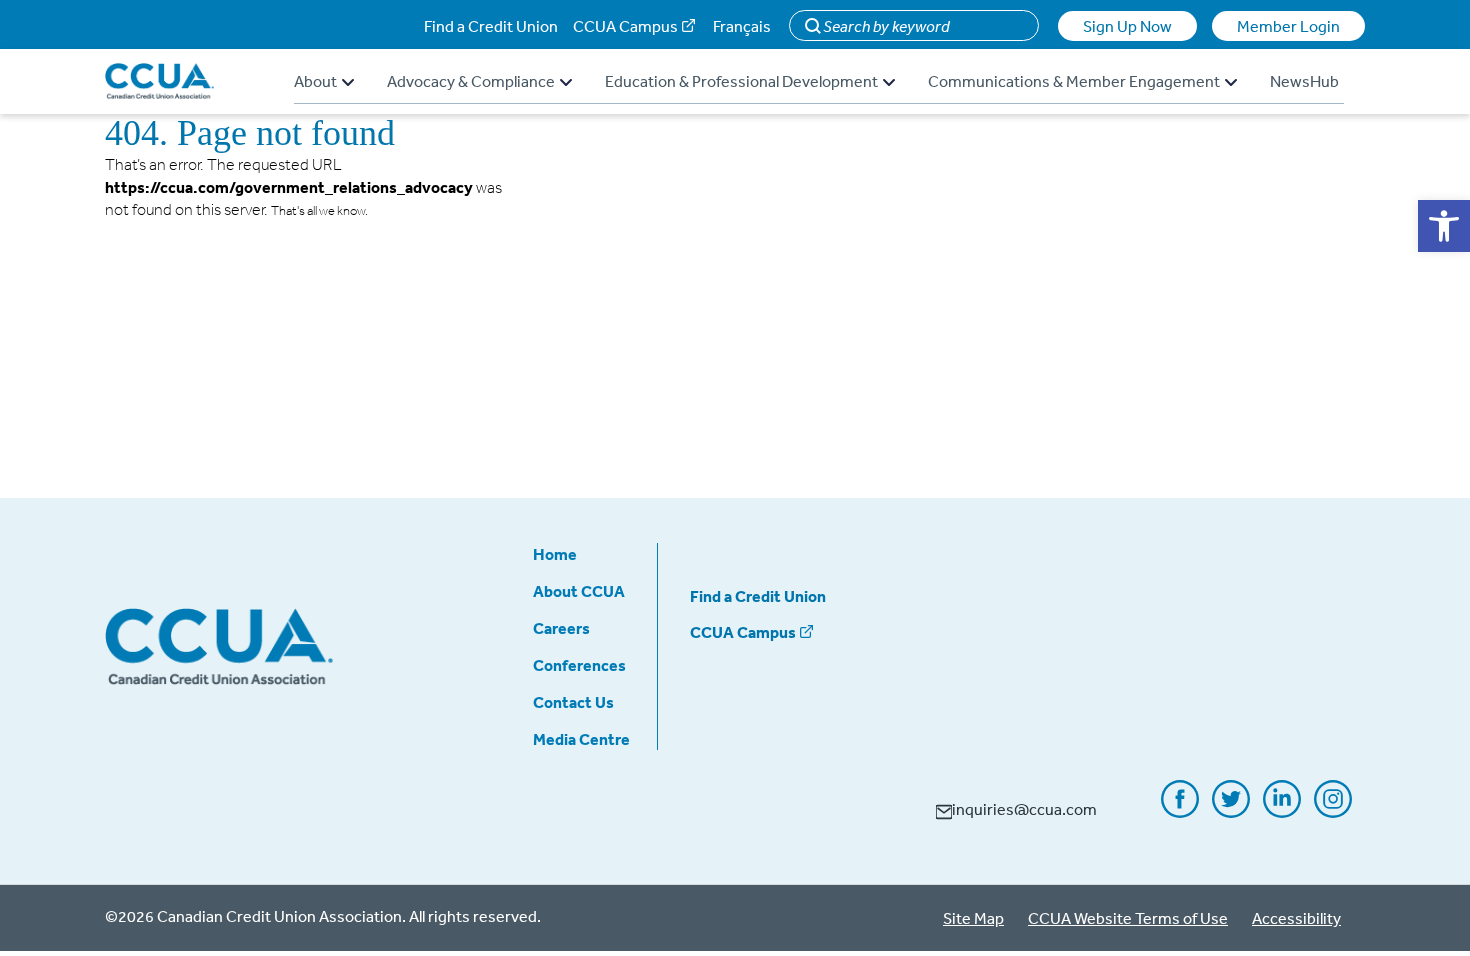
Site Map (973, 918)
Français (742, 26)
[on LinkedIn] (1282, 811)
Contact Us (573, 702)
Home (555, 554)
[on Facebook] (1180, 811)
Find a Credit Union (491, 26)
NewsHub (1304, 81)
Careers (561, 628)
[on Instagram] (1333, 811)
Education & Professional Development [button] (741, 81)
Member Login (1288, 26)
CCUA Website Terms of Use (1128, 918)
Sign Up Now (1127, 26)
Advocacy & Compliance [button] (471, 81)
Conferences (579, 665)
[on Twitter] (1231, 811)
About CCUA (579, 591)
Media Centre (581, 739)
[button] (1444, 226)
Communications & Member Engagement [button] (1074, 81)
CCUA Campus (625, 26)
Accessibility (1296, 918)
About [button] (315, 81)
